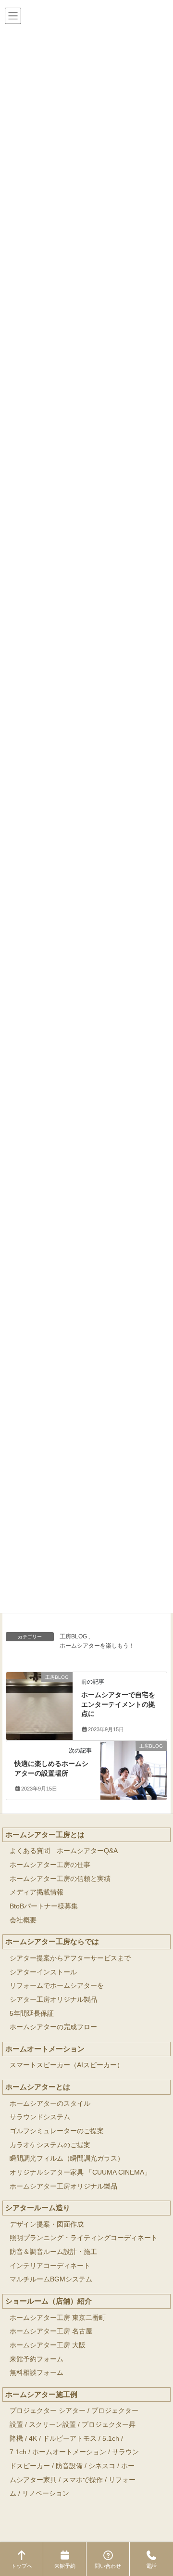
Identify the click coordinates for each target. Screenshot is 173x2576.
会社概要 (23, 1920)
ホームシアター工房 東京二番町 (58, 2318)
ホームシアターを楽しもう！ (97, 1646)
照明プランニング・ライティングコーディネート (84, 2238)
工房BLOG (73, 1636)
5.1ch (111, 2439)
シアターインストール (43, 1972)
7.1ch (18, 2452)
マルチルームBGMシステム (51, 2279)
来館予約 (65, 2566)
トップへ (22, 2566)
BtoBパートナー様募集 (44, 1906)
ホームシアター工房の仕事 (50, 1865)
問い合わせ (108, 2566)
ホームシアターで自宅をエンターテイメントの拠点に (118, 1704)
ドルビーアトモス (70, 2439)
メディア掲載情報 (37, 1892)
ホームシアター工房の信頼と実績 (60, 1879)
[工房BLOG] (39, 1694)
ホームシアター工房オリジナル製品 (63, 2186)
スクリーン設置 (52, 2425)
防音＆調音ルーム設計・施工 (53, 2252)
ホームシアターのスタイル (50, 2104)
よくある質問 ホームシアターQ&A (64, 1851)
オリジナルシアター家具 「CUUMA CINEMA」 (80, 2172)
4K (33, 2439)
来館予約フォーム (37, 2359)
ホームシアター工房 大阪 (48, 2345)
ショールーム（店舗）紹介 (49, 2301)
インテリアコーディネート (50, 2266)
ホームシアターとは (38, 2087)
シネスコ (102, 2466)
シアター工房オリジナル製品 (53, 2000)
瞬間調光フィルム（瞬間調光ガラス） (67, 2158)
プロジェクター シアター (48, 2411)
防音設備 (69, 2466)
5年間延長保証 (32, 2014)
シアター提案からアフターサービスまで (70, 1958)
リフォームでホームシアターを (57, 1986)
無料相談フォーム (37, 2373)
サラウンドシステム (40, 2117)
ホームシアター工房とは (45, 1835)
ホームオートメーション (45, 2049)
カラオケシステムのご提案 (50, 2145)
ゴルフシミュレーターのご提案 (57, 2131)
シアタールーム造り (38, 2208)
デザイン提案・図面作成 (47, 2224)
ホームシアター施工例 (41, 2394)
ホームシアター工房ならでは (52, 1941)
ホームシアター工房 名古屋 (51, 2331)
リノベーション (46, 2493)
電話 (151, 2566)
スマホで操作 (83, 2480)
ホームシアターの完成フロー (53, 2027)
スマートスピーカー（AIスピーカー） (67, 2065)
